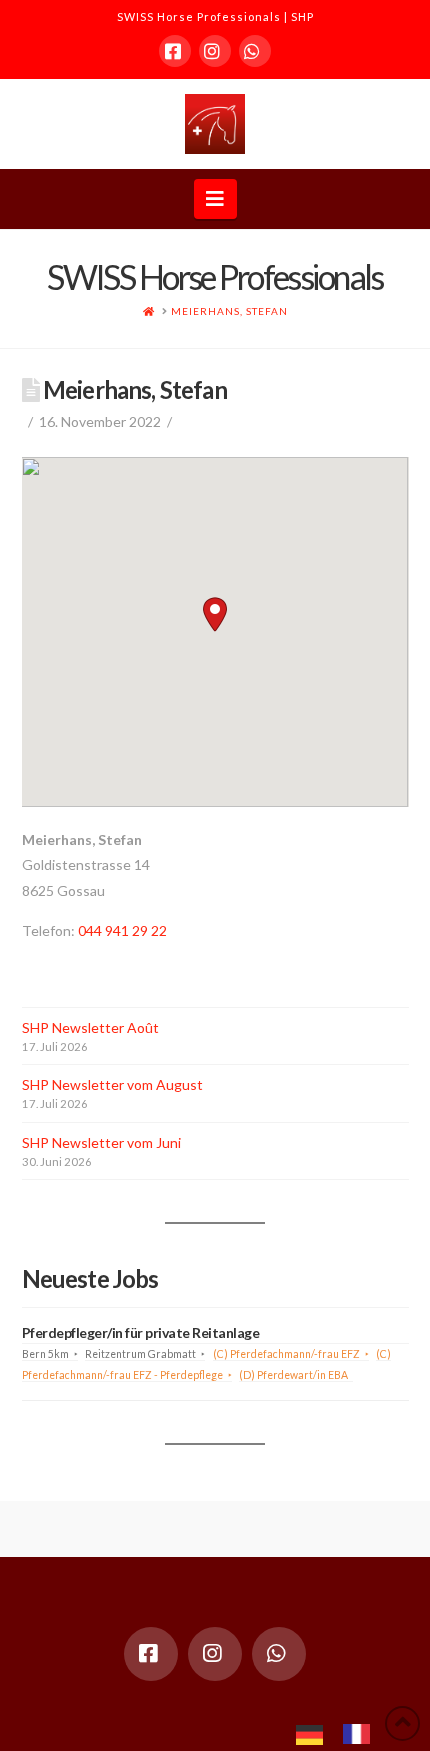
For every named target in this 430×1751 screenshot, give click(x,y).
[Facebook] (175, 51)
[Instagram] (215, 51)
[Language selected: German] (343, 1732)
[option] (361, 1734)
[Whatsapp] (255, 51)
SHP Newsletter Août (90, 1027)
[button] (215, 198)
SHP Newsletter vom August (112, 1084)
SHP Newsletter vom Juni (101, 1142)
